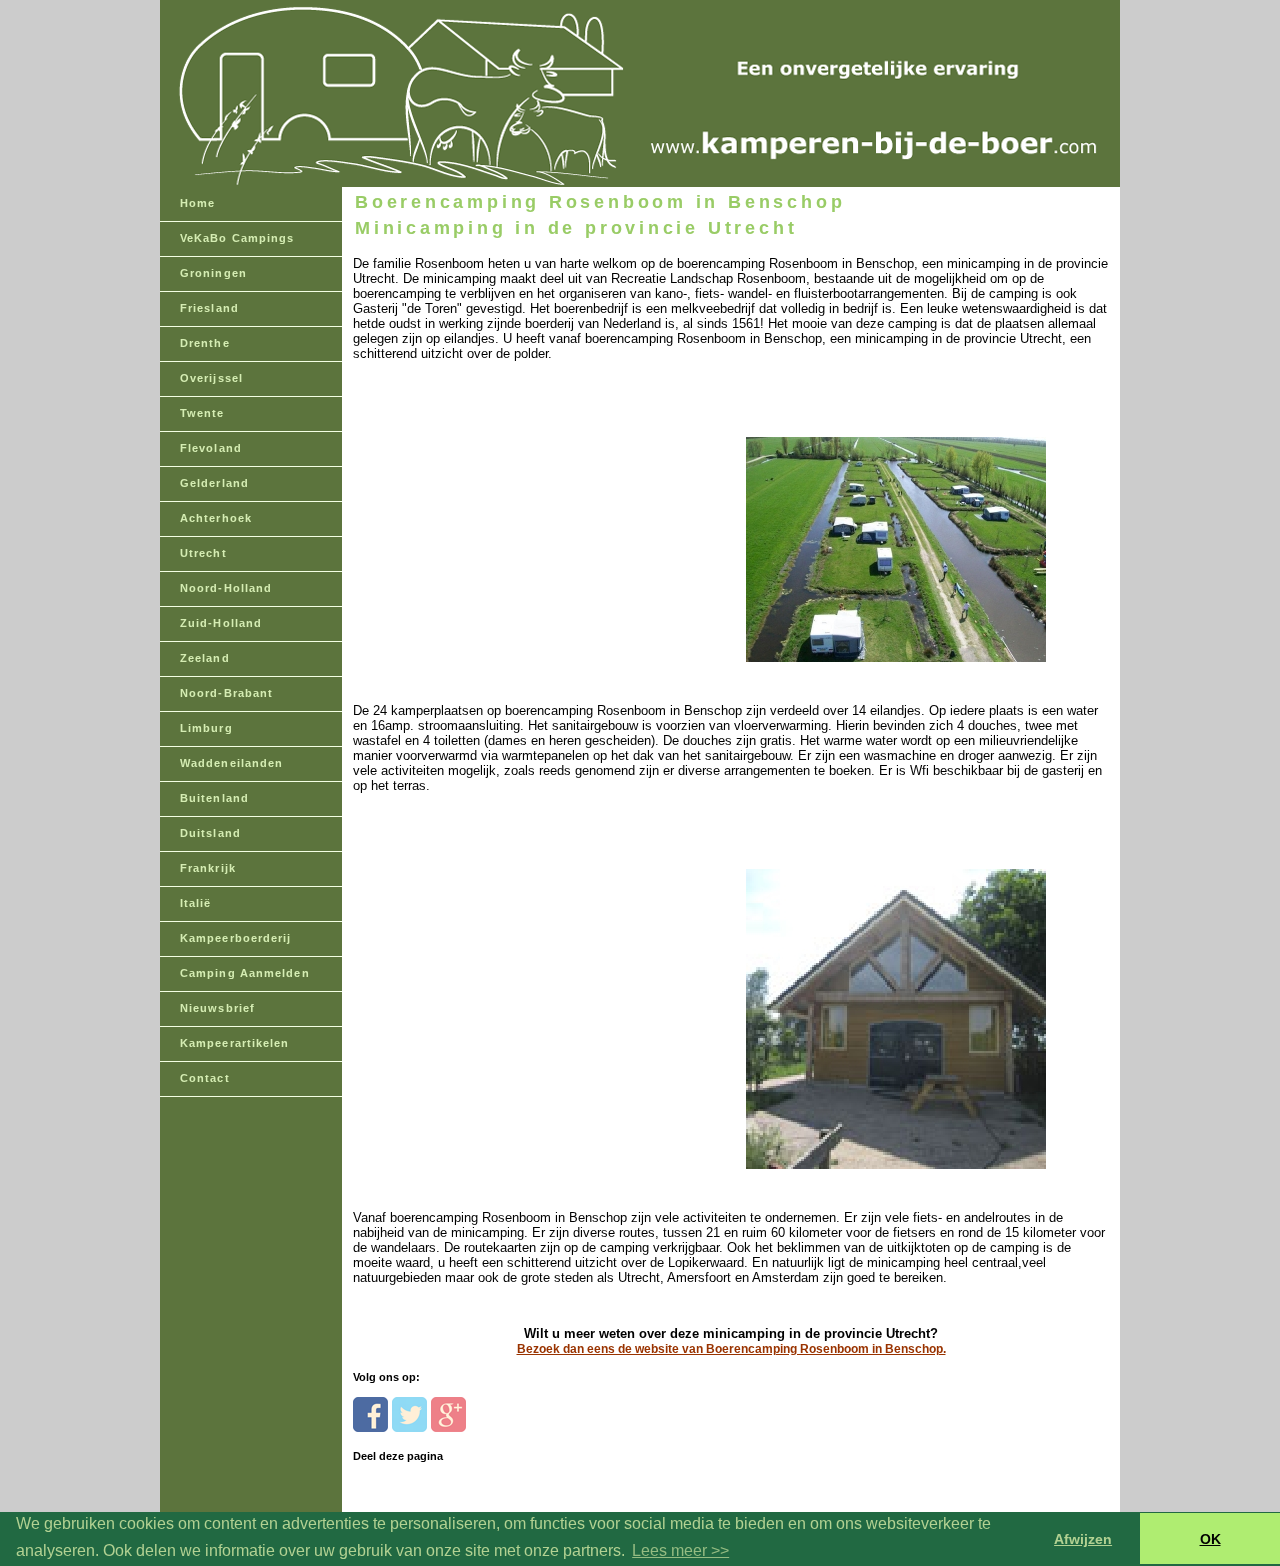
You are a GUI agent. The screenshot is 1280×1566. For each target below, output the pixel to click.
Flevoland (211, 448)
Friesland (209, 308)
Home (197, 203)
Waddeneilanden (231, 763)
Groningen (213, 273)
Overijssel (211, 378)
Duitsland (210, 833)
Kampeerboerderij (236, 938)
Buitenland (214, 798)
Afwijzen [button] (1083, 1539)
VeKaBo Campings (237, 238)
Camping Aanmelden (245, 973)
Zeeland (205, 658)
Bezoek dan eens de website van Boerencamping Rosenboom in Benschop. (731, 1349)
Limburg (206, 728)
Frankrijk (208, 868)
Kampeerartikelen (235, 1043)
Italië (196, 903)
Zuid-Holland (221, 623)
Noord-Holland (226, 588)
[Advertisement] (490, 514)
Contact (205, 1078)
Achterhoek (216, 518)
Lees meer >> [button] (680, 1550)
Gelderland (214, 483)
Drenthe (205, 343)
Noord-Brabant (226, 693)
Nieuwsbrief (217, 1008)
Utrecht (203, 553)
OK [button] (1210, 1539)
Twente (202, 413)
